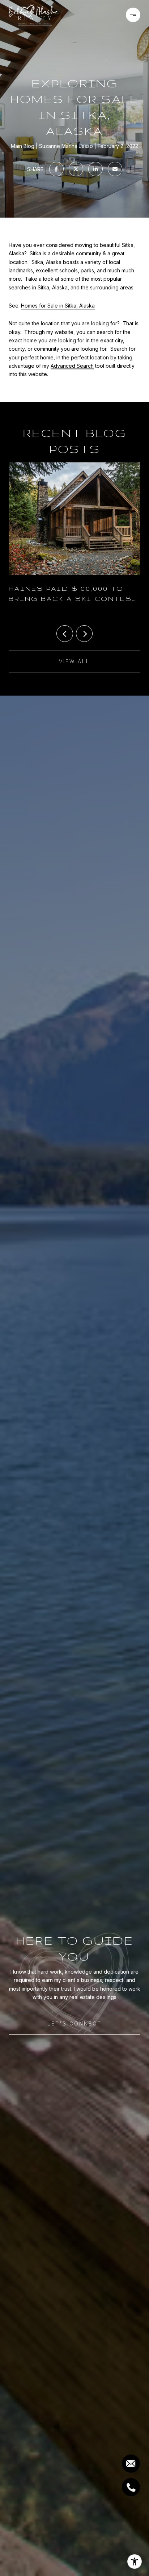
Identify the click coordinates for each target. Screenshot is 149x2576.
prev (65, 634)
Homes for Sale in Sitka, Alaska (58, 306)
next (84, 634)
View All (74, 661)
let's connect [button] (74, 2023)
